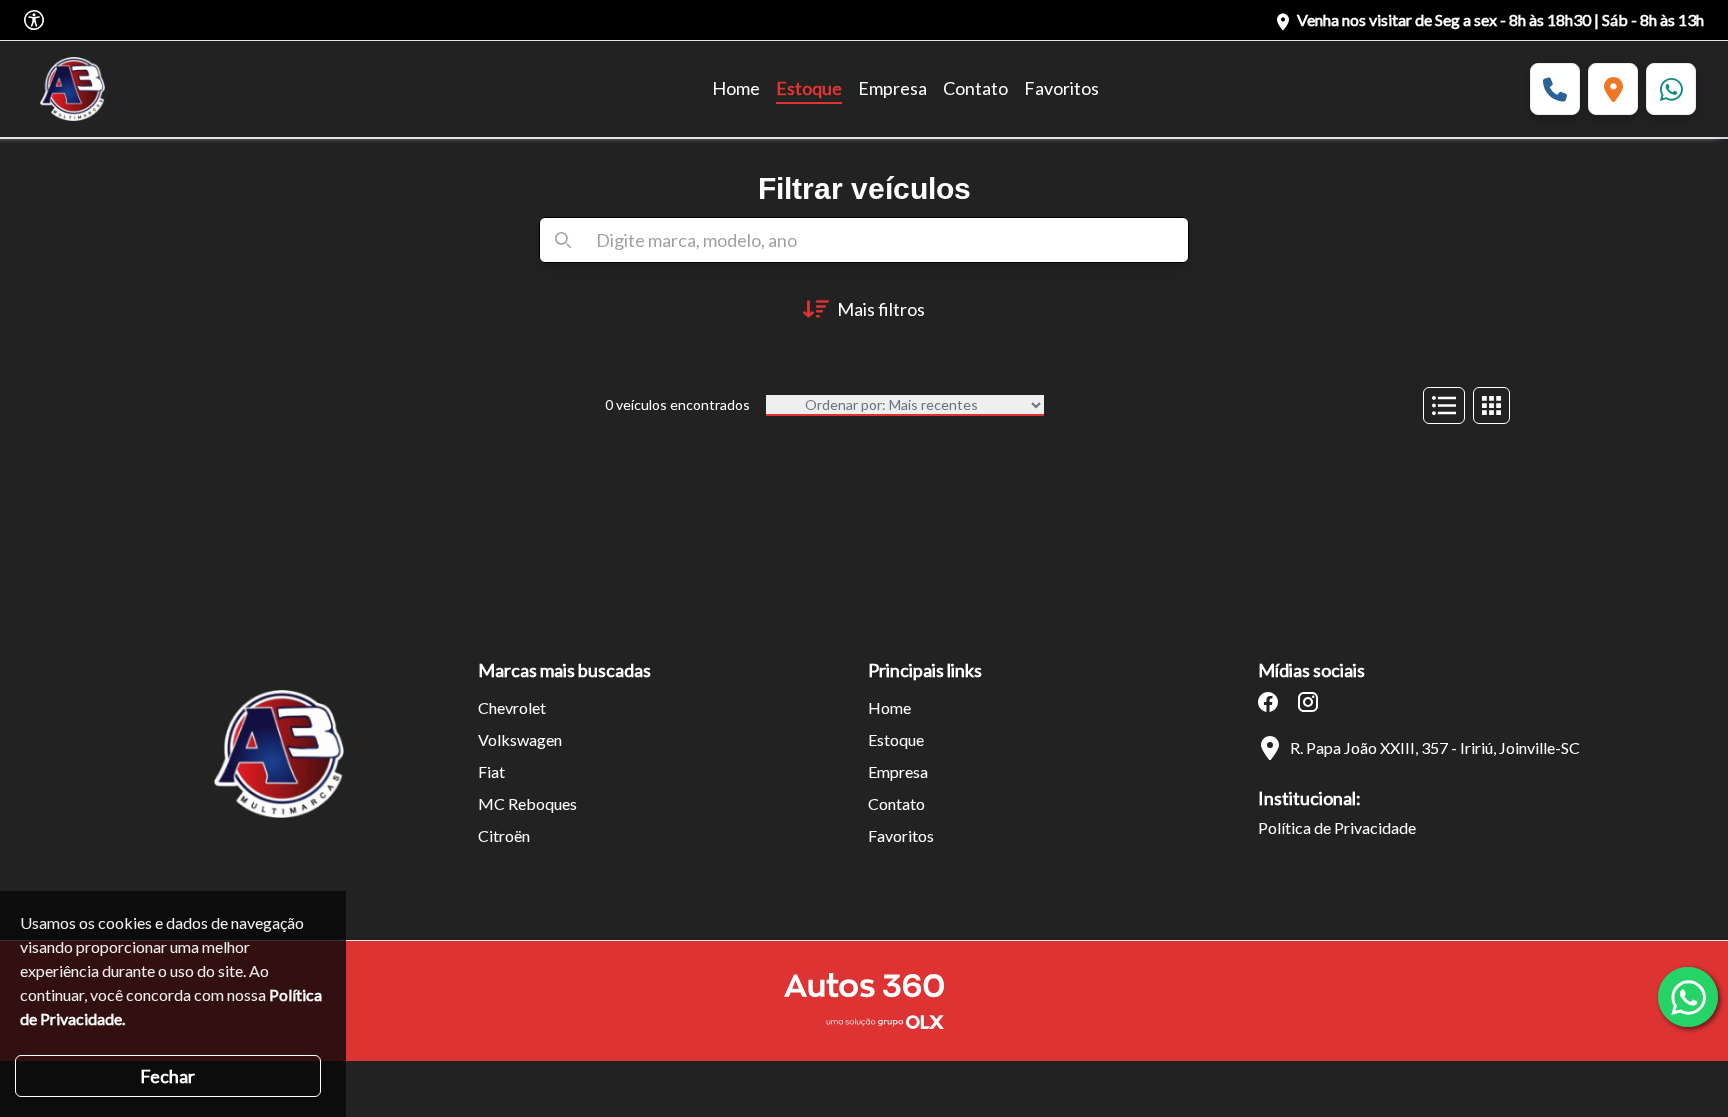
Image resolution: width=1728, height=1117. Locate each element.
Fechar (167, 1076)
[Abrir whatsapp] (1688, 997)
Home (736, 88)
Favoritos (1061, 88)
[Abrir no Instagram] (1308, 702)
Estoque (809, 88)
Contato (975, 88)
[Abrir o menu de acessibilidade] (34, 20)
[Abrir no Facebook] (1268, 702)
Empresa (892, 88)
